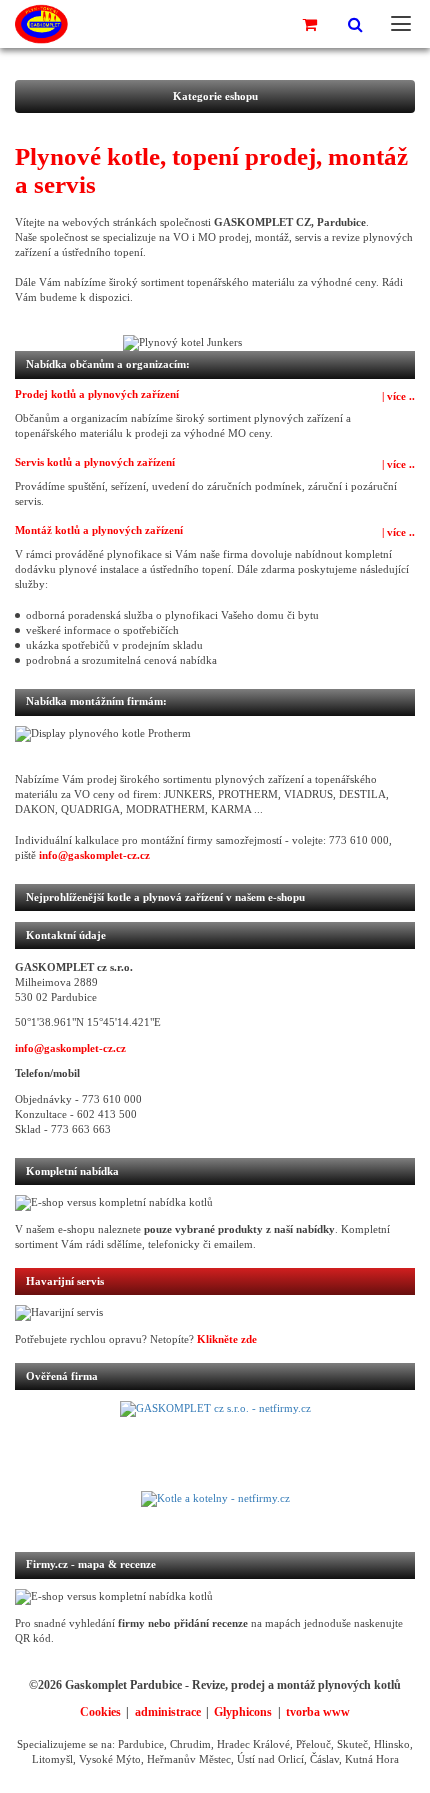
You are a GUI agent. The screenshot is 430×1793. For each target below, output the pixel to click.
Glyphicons (243, 1712)
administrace (168, 1712)
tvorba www (318, 1712)
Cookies (100, 1712)
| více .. (398, 396)
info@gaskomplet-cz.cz (94, 855)
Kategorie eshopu (215, 96)
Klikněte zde (227, 1339)
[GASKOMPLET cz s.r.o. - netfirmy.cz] (215, 1446)
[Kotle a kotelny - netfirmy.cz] (215, 1511)
